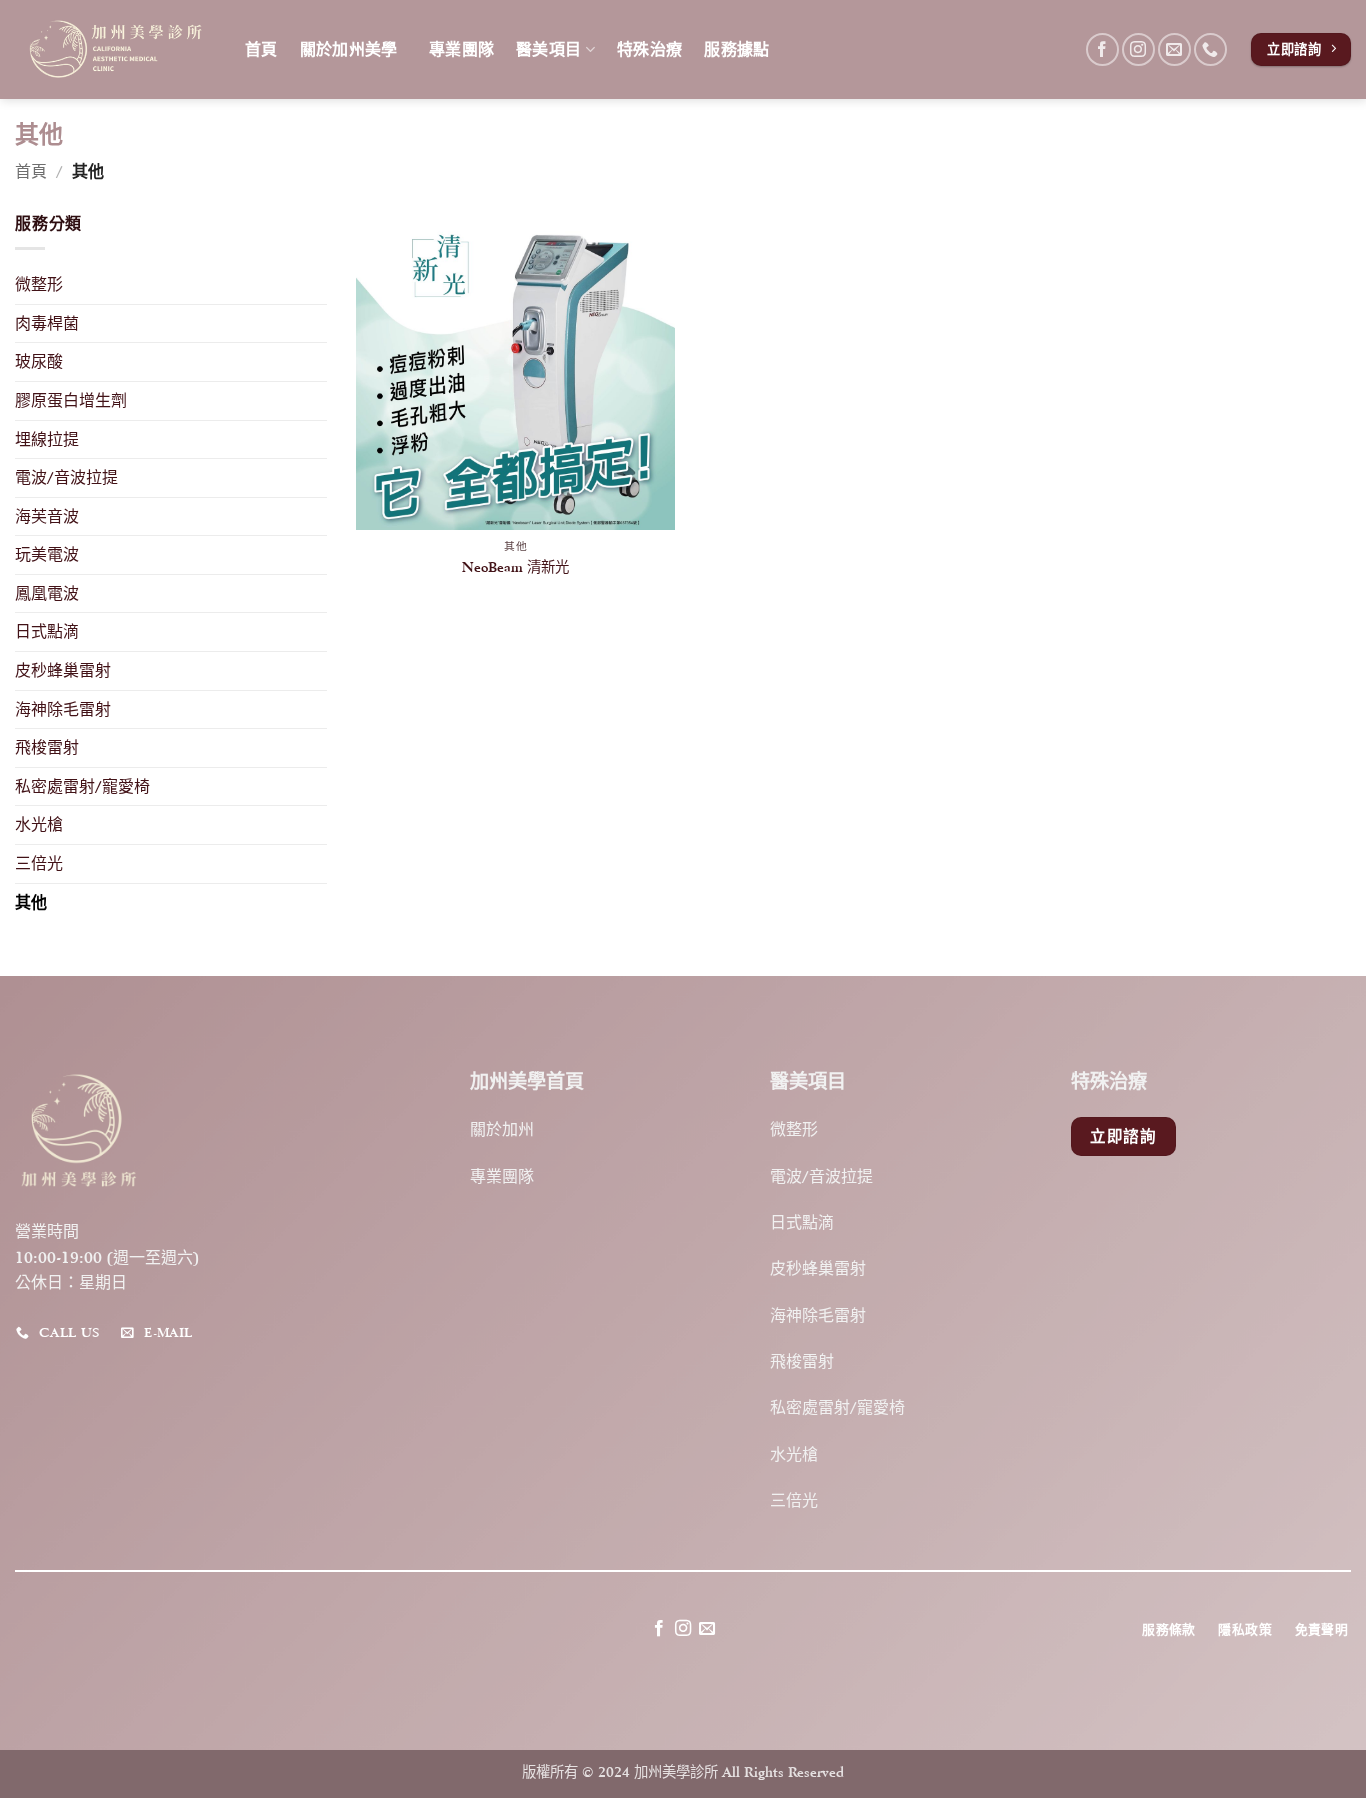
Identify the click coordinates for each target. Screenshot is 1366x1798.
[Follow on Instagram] (1138, 49)
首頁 (261, 49)
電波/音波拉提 (66, 477)
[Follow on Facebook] (1102, 49)
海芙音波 (47, 516)
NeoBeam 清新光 (515, 566)
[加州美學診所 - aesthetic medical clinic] (115, 49)
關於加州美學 (353, 49)
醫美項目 (548, 49)
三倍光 (39, 863)
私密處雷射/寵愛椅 (82, 786)
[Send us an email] (1174, 49)
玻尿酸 (39, 362)
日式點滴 (47, 632)
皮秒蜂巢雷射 (63, 670)
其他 (31, 902)
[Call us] (1210, 49)
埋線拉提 (47, 439)
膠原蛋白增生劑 (71, 400)
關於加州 (502, 1129)
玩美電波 (47, 555)
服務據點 (736, 49)
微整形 (39, 285)
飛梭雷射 (47, 748)
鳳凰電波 (47, 593)
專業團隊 (461, 49)
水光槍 (39, 825)
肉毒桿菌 (47, 323)
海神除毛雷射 (63, 709)
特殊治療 (649, 49)
